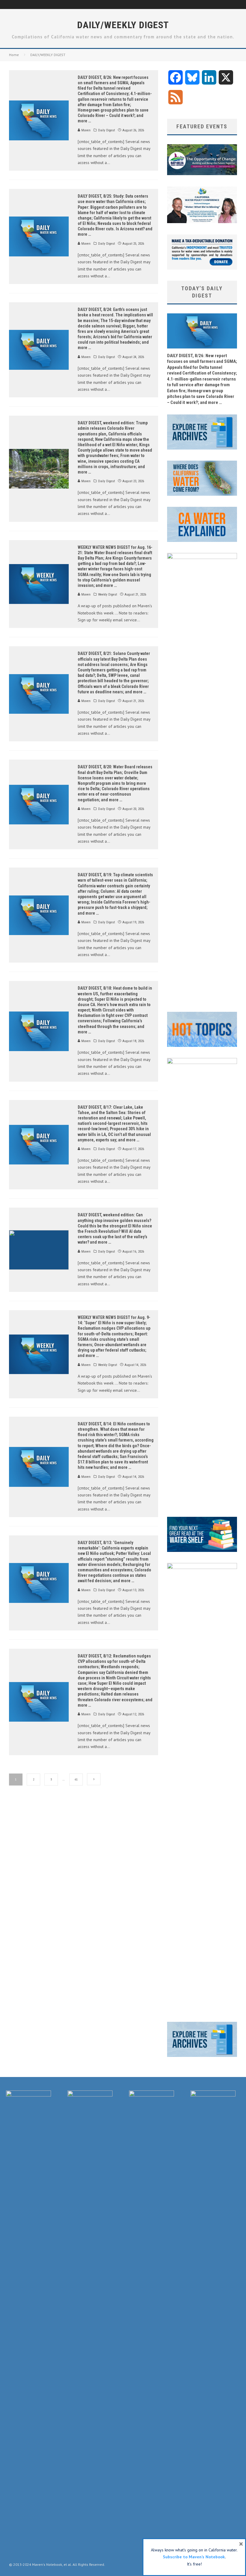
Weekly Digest (108, 595)
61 (76, 1779)
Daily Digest (106, 130)
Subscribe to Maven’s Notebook (194, 2557)
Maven (85, 130)
